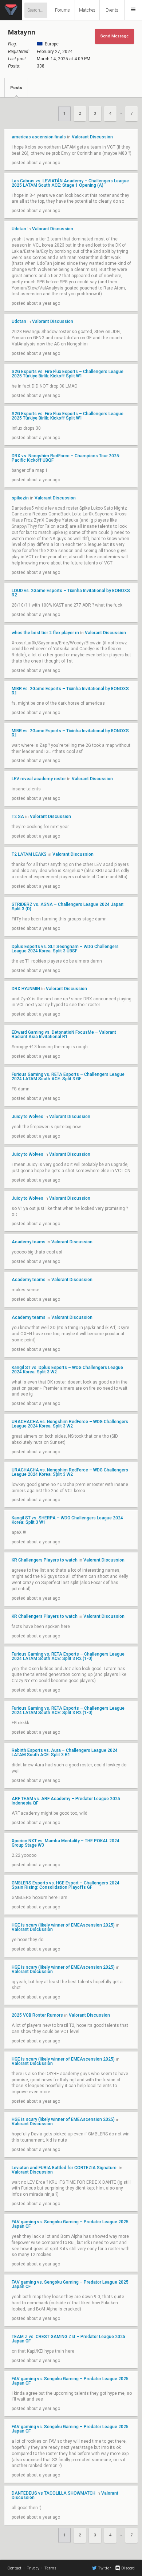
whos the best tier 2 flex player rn (45, 633)
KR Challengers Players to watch (45, 1560)
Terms (50, 2568)
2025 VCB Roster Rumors (37, 2015)
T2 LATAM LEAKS (29, 854)
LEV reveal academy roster (39, 779)
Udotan (19, 229)
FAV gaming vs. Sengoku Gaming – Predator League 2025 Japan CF (70, 2224)
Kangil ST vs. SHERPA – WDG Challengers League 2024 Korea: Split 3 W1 (67, 1520)
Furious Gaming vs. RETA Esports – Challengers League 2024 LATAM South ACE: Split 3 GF (68, 1077)
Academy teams (29, 1242)
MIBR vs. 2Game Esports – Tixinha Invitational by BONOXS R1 (70, 691)
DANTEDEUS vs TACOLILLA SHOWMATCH (54, 2493)
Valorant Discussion (92, 137)
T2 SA (18, 817)
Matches (87, 10)
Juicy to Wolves (28, 1117)
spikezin (20, 498)
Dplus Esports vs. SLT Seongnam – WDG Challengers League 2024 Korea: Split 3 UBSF (65, 949)
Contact (14, 2568)
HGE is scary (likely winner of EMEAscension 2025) (63, 1925)
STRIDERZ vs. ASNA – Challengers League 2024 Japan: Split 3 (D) (68, 907)
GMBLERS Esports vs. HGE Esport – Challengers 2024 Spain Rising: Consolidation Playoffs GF (66, 1885)
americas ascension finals (39, 137)
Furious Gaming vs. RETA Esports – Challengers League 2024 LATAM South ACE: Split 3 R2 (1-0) (68, 1656)
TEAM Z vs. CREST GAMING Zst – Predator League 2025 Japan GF (68, 2339)
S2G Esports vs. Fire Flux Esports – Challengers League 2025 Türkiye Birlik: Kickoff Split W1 (68, 374)
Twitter (104, 2568)
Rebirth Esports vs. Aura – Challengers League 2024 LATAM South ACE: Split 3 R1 (65, 1753)
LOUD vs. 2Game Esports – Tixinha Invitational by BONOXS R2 (71, 593)
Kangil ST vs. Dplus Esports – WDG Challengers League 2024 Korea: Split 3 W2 (67, 1370)
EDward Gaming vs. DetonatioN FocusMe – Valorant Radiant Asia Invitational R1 (64, 1034)
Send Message (115, 36)
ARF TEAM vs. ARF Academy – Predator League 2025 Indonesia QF (66, 1801)
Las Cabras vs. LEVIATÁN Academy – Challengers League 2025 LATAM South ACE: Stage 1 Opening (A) (70, 183)
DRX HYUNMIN (26, 989)
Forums (62, 10)
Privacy (33, 2568)
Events (112, 10)
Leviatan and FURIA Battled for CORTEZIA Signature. (65, 2168)
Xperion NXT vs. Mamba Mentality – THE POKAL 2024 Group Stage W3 (66, 1843)
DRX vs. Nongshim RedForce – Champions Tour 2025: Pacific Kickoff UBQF (66, 458)
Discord (128, 2568)
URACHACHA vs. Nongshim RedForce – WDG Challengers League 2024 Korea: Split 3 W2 (70, 1424)
